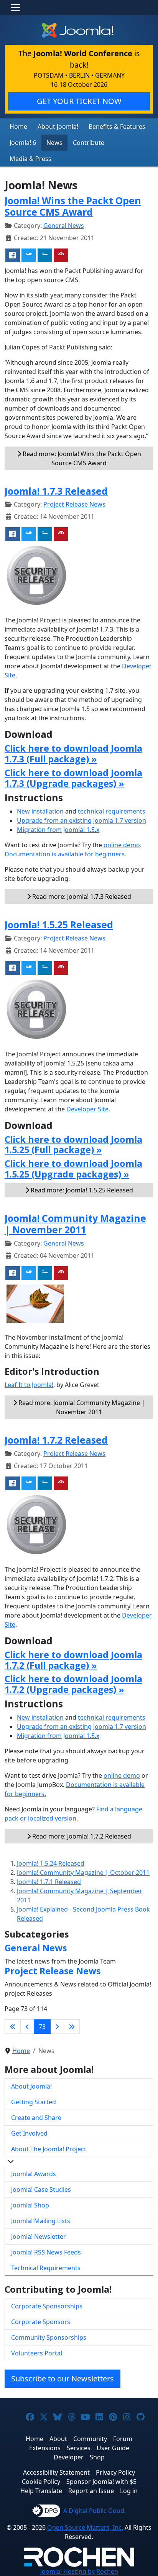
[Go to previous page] (27, 2027)
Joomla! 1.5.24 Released (51, 1863)
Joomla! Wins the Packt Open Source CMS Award (73, 206)
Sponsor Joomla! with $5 (101, 2482)
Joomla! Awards (34, 2174)
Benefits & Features (117, 127)
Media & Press (30, 159)
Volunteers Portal (37, 2353)
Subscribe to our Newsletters (63, 2379)
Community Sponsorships (49, 2337)
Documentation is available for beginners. (65, 854)
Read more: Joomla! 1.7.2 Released (81, 1836)
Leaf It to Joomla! (29, 1385)
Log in (129, 2491)
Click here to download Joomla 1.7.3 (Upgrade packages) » (73, 778)
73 (42, 2027)
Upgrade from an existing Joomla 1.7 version (81, 820)
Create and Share (36, 2118)
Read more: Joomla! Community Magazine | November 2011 (81, 1407)
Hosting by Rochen (79, 2571)
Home (18, 127)
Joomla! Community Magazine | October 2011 (83, 1873)
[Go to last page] (72, 2027)
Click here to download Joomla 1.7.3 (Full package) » (73, 754)
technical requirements (112, 811)
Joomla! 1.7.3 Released (56, 491)
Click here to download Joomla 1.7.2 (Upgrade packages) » (73, 1684)
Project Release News (74, 504)
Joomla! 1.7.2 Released (56, 1440)
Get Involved (29, 2133)
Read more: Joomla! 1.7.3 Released (81, 897)
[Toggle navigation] (15, 8)
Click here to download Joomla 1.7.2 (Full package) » (73, 1660)
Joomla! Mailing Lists (41, 2221)
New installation (40, 811)
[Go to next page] (57, 2027)
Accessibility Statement (56, 2472)
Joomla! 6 (23, 143)
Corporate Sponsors (41, 2322)
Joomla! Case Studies (41, 2189)
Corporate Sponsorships (47, 2306)
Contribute (89, 143)
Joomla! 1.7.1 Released (49, 1882)
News (54, 143)
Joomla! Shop (30, 2205)
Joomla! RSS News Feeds (46, 2252)
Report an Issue (91, 2491)
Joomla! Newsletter (39, 2237)
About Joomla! (58, 127)
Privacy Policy (115, 2472)
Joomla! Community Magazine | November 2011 (75, 1224)
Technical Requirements (46, 2268)
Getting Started (34, 2102)
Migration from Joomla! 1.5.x (58, 830)
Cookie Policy (41, 2482)
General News (64, 226)
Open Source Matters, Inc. (85, 2527)
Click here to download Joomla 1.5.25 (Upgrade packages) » (73, 1169)
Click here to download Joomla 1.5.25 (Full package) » (73, 1145)
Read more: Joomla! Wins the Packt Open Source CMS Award (81, 458)
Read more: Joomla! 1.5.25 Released (81, 1190)
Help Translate (41, 2491)
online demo (122, 845)
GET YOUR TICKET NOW (79, 101)
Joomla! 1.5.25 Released (59, 924)
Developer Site (87, 1109)
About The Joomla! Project (49, 2149)
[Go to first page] (13, 2027)
